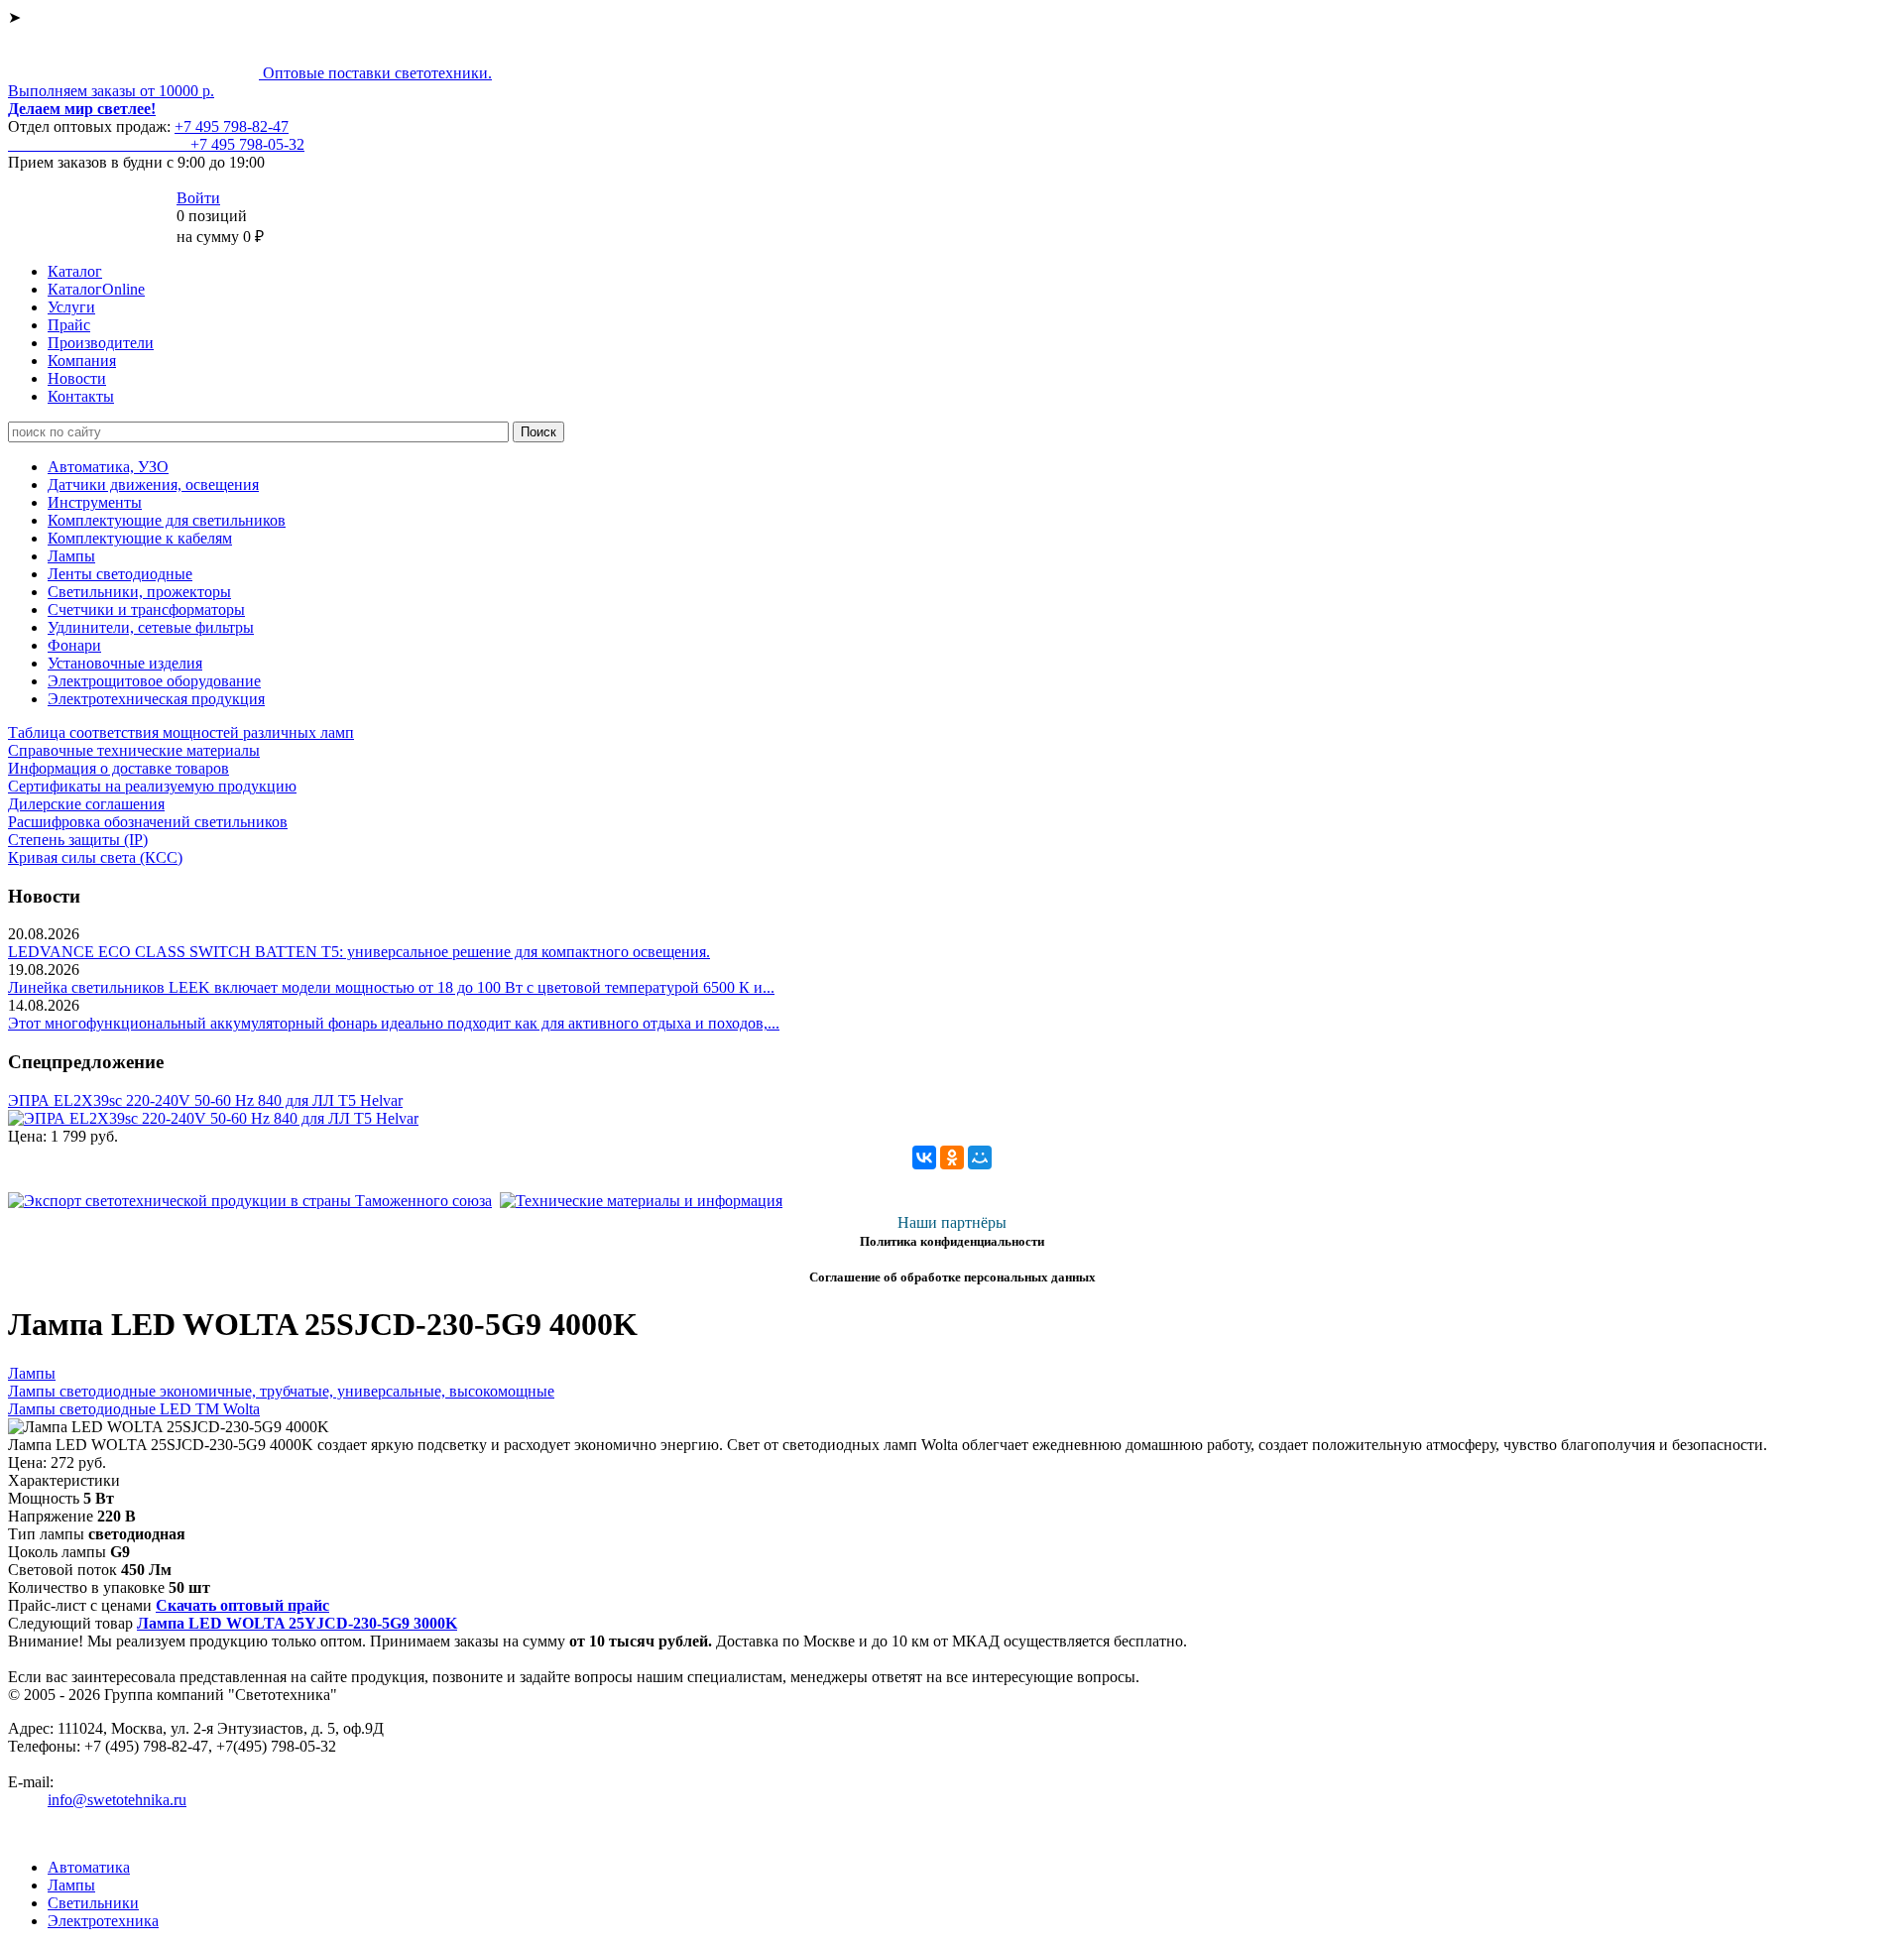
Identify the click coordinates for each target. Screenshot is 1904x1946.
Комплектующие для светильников (167, 520)
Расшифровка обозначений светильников (148, 822)
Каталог (75, 271)
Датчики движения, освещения (153, 485)
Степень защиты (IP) (78, 840)
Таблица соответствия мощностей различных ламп (181, 732)
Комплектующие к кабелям (140, 538)
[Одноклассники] (952, 1157)
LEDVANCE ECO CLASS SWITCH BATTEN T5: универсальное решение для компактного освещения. (359, 952)
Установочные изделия (125, 663)
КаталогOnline (96, 289)
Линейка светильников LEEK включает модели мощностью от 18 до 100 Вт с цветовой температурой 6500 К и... (391, 987)
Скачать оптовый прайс (242, 1605)
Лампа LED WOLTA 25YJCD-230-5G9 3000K (297, 1623)
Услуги (71, 307)
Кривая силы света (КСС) (95, 857)
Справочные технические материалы (134, 750)
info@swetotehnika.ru (117, 1800)
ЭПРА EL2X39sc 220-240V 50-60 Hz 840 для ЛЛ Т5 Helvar (205, 1100)
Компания (82, 361)
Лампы (71, 556)
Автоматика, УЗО (108, 467)
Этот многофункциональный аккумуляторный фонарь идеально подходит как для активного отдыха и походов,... (394, 1023)
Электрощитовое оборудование (154, 681)
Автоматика (89, 1867)
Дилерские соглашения (86, 804)
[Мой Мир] (980, 1157)
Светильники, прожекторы (139, 592)
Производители (101, 343)
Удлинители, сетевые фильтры (151, 627)
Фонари (74, 645)
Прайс (69, 325)
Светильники (93, 1903)
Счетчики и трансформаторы (146, 609)
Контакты (81, 396)
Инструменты (95, 502)
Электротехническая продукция (156, 699)
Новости (77, 378)
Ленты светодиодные (120, 574)
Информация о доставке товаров (119, 768)
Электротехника (103, 1921)
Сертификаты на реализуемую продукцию (152, 786)
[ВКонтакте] (924, 1157)
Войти (198, 198)
